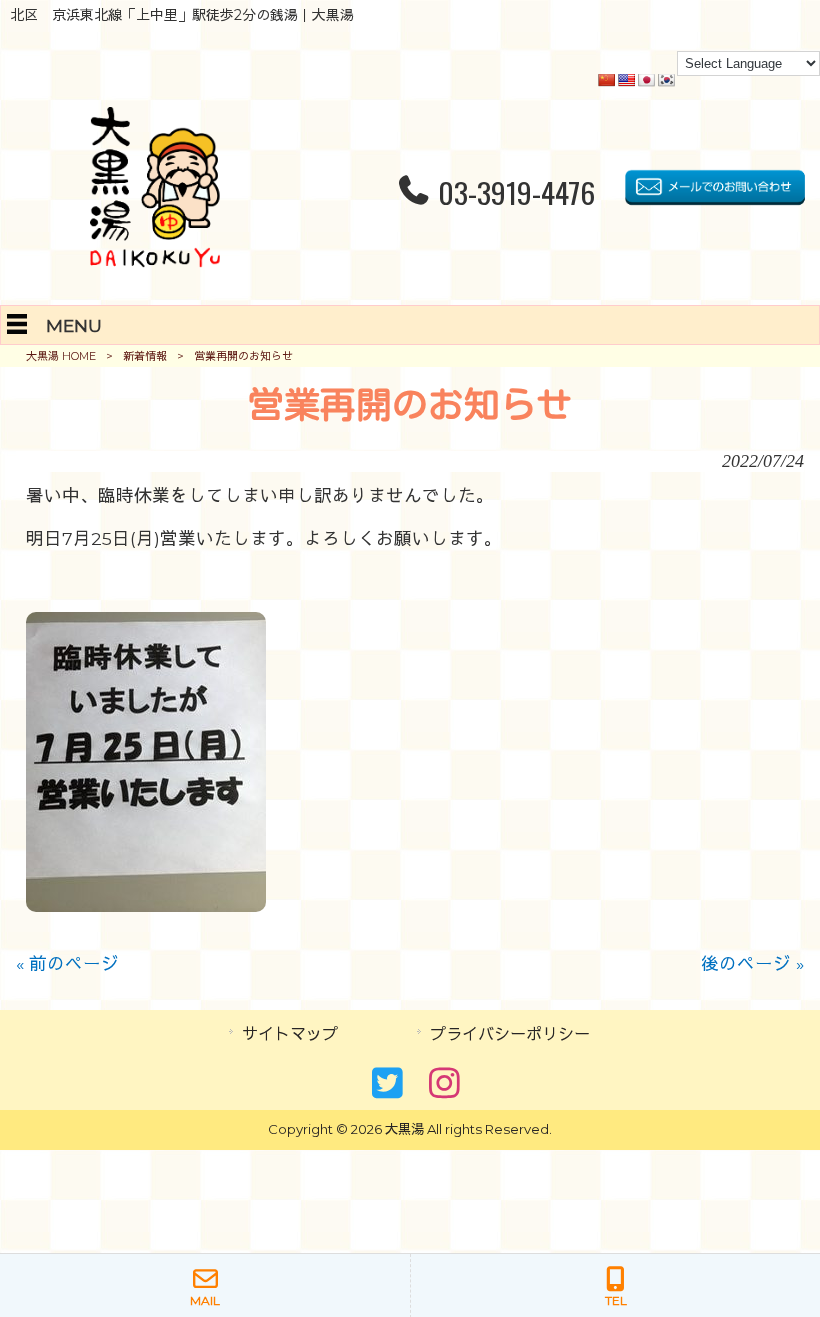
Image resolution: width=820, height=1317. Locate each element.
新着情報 (145, 356)
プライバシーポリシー (510, 1034)
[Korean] (666, 80)
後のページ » (752, 963)
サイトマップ (290, 1034)
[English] (626, 80)
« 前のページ (67, 963)
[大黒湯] (155, 260)
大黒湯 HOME (61, 356)
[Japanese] (646, 80)
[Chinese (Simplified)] (606, 80)
